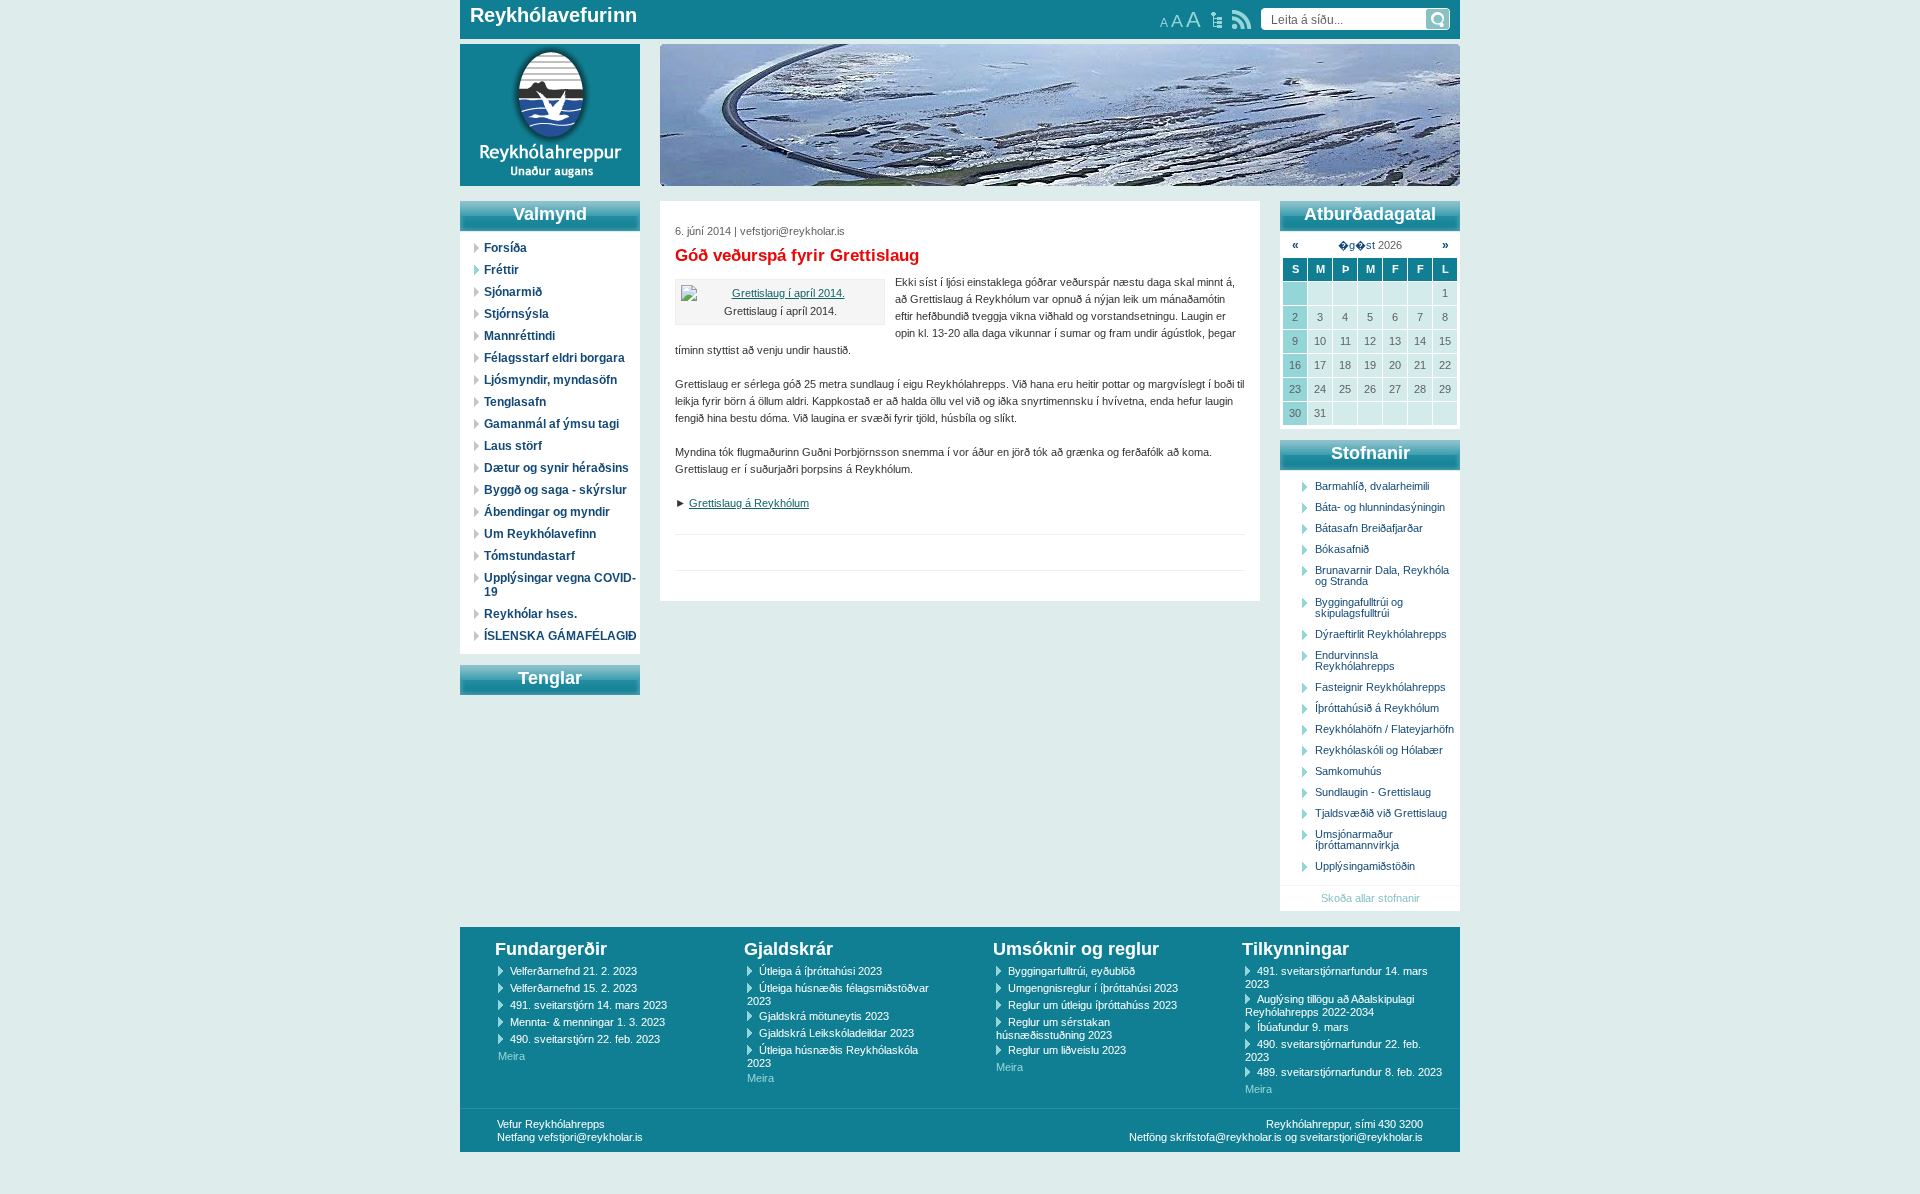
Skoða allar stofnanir (1370, 898)
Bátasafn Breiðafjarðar (1369, 528)
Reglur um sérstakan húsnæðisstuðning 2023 (1054, 1028)
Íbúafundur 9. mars (1303, 1027)
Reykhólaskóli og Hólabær (1379, 750)
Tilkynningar (1295, 949)
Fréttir (501, 270)
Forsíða (505, 248)
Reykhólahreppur (89, 99)
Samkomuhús (1348, 771)
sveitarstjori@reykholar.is (1361, 1137)
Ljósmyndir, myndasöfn (550, 380)
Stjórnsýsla (516, 314)
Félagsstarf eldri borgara (554, 358)
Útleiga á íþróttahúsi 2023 (820, 971)
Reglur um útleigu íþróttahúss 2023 (1092, 1005)
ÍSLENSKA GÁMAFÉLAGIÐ (560, 636)
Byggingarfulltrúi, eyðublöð (1071, 971)
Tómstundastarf (529, 556)
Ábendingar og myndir (547, 512)
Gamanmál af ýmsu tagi (551, 424)
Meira (511, 1056)
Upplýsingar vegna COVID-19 (560, 585)
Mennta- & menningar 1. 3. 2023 (587, 1022)
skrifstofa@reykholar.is (1226, 1137)
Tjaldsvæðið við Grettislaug (1381, 813)
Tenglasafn (515, 402)
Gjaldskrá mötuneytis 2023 (824, 1016)
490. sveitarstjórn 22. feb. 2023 (585, 1039)
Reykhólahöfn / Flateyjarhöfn (1384, 729)
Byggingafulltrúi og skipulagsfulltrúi (1359, 607)
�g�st (1356, 245)
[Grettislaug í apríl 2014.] (780, 293)
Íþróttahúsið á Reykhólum (1377, 708)
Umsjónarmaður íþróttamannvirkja (1357, 839)
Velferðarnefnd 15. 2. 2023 (573, 988)
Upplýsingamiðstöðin (1365, 866)
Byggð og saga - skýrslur (555, 490)
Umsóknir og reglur (1076, 949)
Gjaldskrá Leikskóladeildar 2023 (836, 1033)
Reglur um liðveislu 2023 (1067, 1050)
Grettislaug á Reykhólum (749, 503)
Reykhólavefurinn (553, 15)
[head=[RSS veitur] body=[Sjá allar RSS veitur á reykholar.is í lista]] (1241, 19)
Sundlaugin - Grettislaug (1373, 792)
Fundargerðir (551, 949)
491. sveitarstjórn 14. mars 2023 (588, 1005)
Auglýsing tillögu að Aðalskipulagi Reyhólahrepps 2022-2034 (1329, 1005)
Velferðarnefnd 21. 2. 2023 (573, 971)
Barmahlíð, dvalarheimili (1372, 486)
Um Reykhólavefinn (540, 534)
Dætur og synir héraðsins (556, 468)
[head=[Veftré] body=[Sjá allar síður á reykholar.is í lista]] (1216, 20)
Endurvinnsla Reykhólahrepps (1355, 660)
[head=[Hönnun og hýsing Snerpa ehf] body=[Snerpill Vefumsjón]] (960, 1173)
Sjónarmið (513, 292)
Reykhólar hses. (530, 614)
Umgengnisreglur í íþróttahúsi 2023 (1093, 988)
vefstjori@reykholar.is (590, 1137)
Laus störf (513, 446)
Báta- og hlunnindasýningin (1380, 507)
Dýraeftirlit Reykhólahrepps (1381, 634)
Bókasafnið (1342, 549)
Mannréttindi (519, 336)
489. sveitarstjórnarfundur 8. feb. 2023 (1349, 1072)
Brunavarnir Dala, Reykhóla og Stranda (1382, 575)
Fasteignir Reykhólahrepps (1380, 687)
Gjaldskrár (788, 949)
